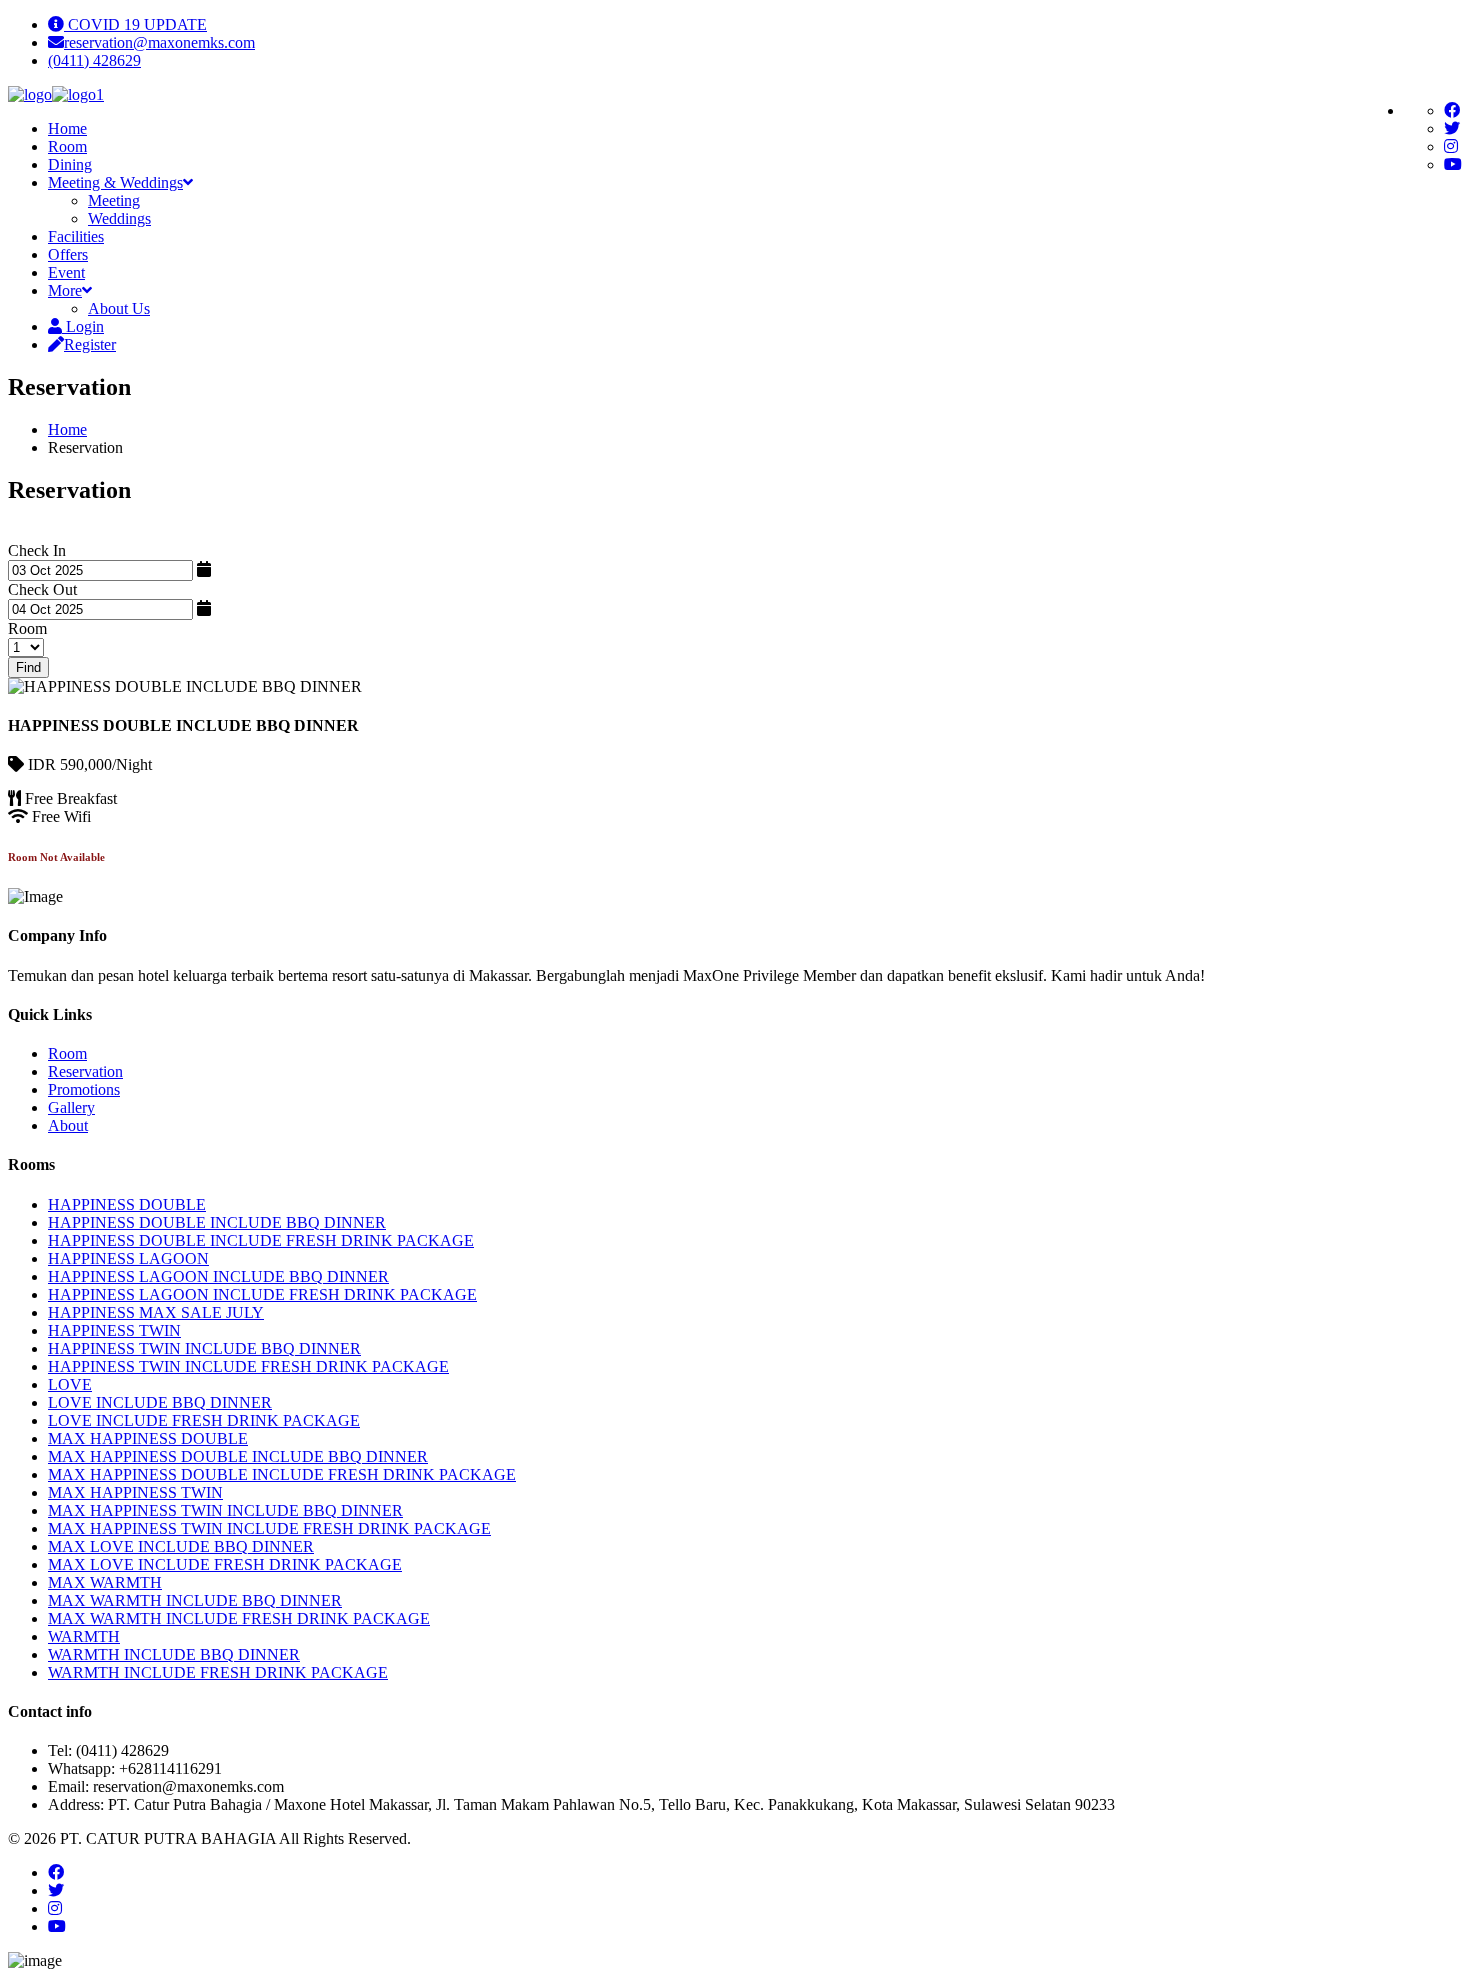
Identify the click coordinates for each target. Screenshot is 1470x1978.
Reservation (85, 1071)
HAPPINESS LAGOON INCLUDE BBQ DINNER (218, 1276)
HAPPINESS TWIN (114, 1330)
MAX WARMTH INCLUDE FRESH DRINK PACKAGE (239, 1618)
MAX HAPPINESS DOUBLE (148, 1438)
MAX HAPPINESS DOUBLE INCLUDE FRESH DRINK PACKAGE (282, 1474)
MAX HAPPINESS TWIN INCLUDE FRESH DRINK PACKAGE (269, 1528)
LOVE (70, 1384)
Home (67, 429)
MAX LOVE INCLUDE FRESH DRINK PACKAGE (225, 1564)
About (68, 1125)
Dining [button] (70, 164)
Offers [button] (68, 254)
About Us (119, 308)
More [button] (65, 290)
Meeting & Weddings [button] (115, 182)
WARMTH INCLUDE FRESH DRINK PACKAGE (218, 1672)
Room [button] (67, 146)
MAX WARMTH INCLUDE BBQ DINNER (195, 1600)
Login (83, 326)
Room (27, 628)
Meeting (114, 200)
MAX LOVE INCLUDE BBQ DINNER (181, 1546)
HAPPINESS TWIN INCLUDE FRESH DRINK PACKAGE (248, 1366)
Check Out (42, 589)
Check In (37, 550)
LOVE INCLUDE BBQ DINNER (160, 1402)
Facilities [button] (76, 236)
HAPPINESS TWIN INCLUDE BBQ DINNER (204, 1348)
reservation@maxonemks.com (159, 42)
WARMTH (84, 1636)
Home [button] (67, 128)
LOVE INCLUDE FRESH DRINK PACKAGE (204, 1420)
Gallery (71, 1107)
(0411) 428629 (94, 60)
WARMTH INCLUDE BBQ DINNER (174, 1654)
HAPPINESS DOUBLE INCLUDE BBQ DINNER (217, 1222)
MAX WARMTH (105, 1582)
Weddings (119, 218)
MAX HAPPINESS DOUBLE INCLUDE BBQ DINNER (238, 1456)
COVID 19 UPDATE (135, 24)
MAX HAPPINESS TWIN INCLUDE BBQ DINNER (225, 1510)
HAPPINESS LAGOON (128, 1258)
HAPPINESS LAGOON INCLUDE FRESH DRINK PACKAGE (262, 1294)
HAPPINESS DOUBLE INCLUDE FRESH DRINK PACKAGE (261, 1240)
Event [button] (66, 272)
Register (90, 344)
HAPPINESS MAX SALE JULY (156, 1312)
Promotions (84, 1089)
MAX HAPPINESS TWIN (135, 1492)
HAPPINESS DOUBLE (127, 1204)
